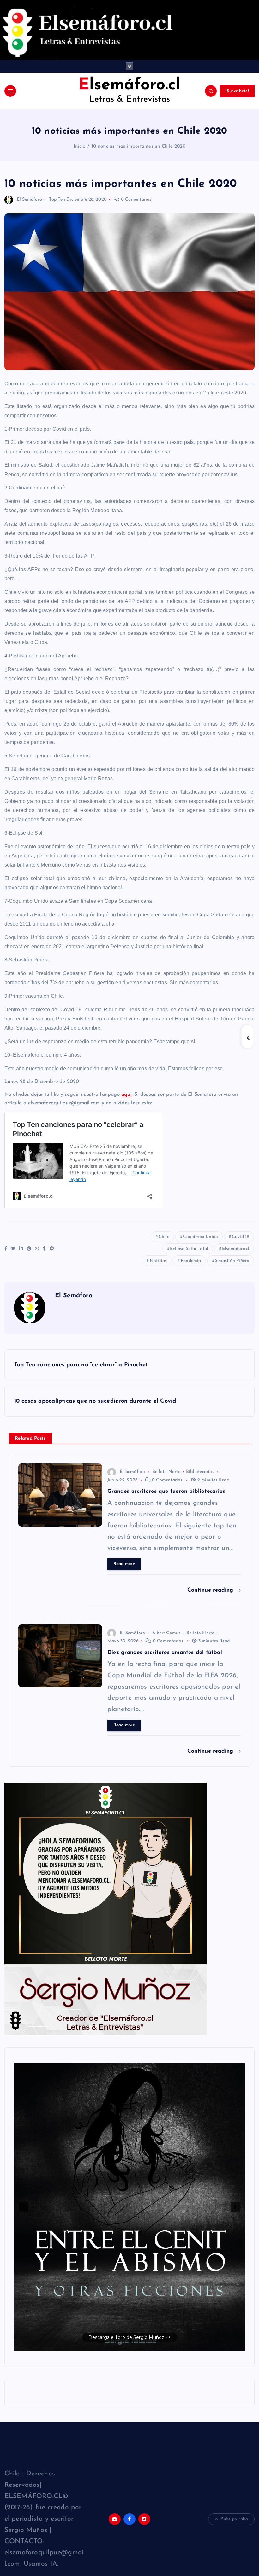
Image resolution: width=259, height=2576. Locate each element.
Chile (164, 1237)
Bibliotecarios (200, 1472)
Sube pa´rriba (235, 2519)
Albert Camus (166, 1633)
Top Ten (57, 199)
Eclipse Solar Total (189, 1249)
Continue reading (211, 1590)
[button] (120, 2207)
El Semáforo (29, 199)
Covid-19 (241, 1237)
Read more (124, 1564)
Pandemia (191, 1261)
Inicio (79, 146)
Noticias (158, 1261)
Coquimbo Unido (200, 1237)
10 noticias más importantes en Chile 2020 (139, 146)
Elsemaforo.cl (236, 1249)
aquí (126, 1095)
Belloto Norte (166, 1472)
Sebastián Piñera (232, 1261)
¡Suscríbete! (237, 91)
